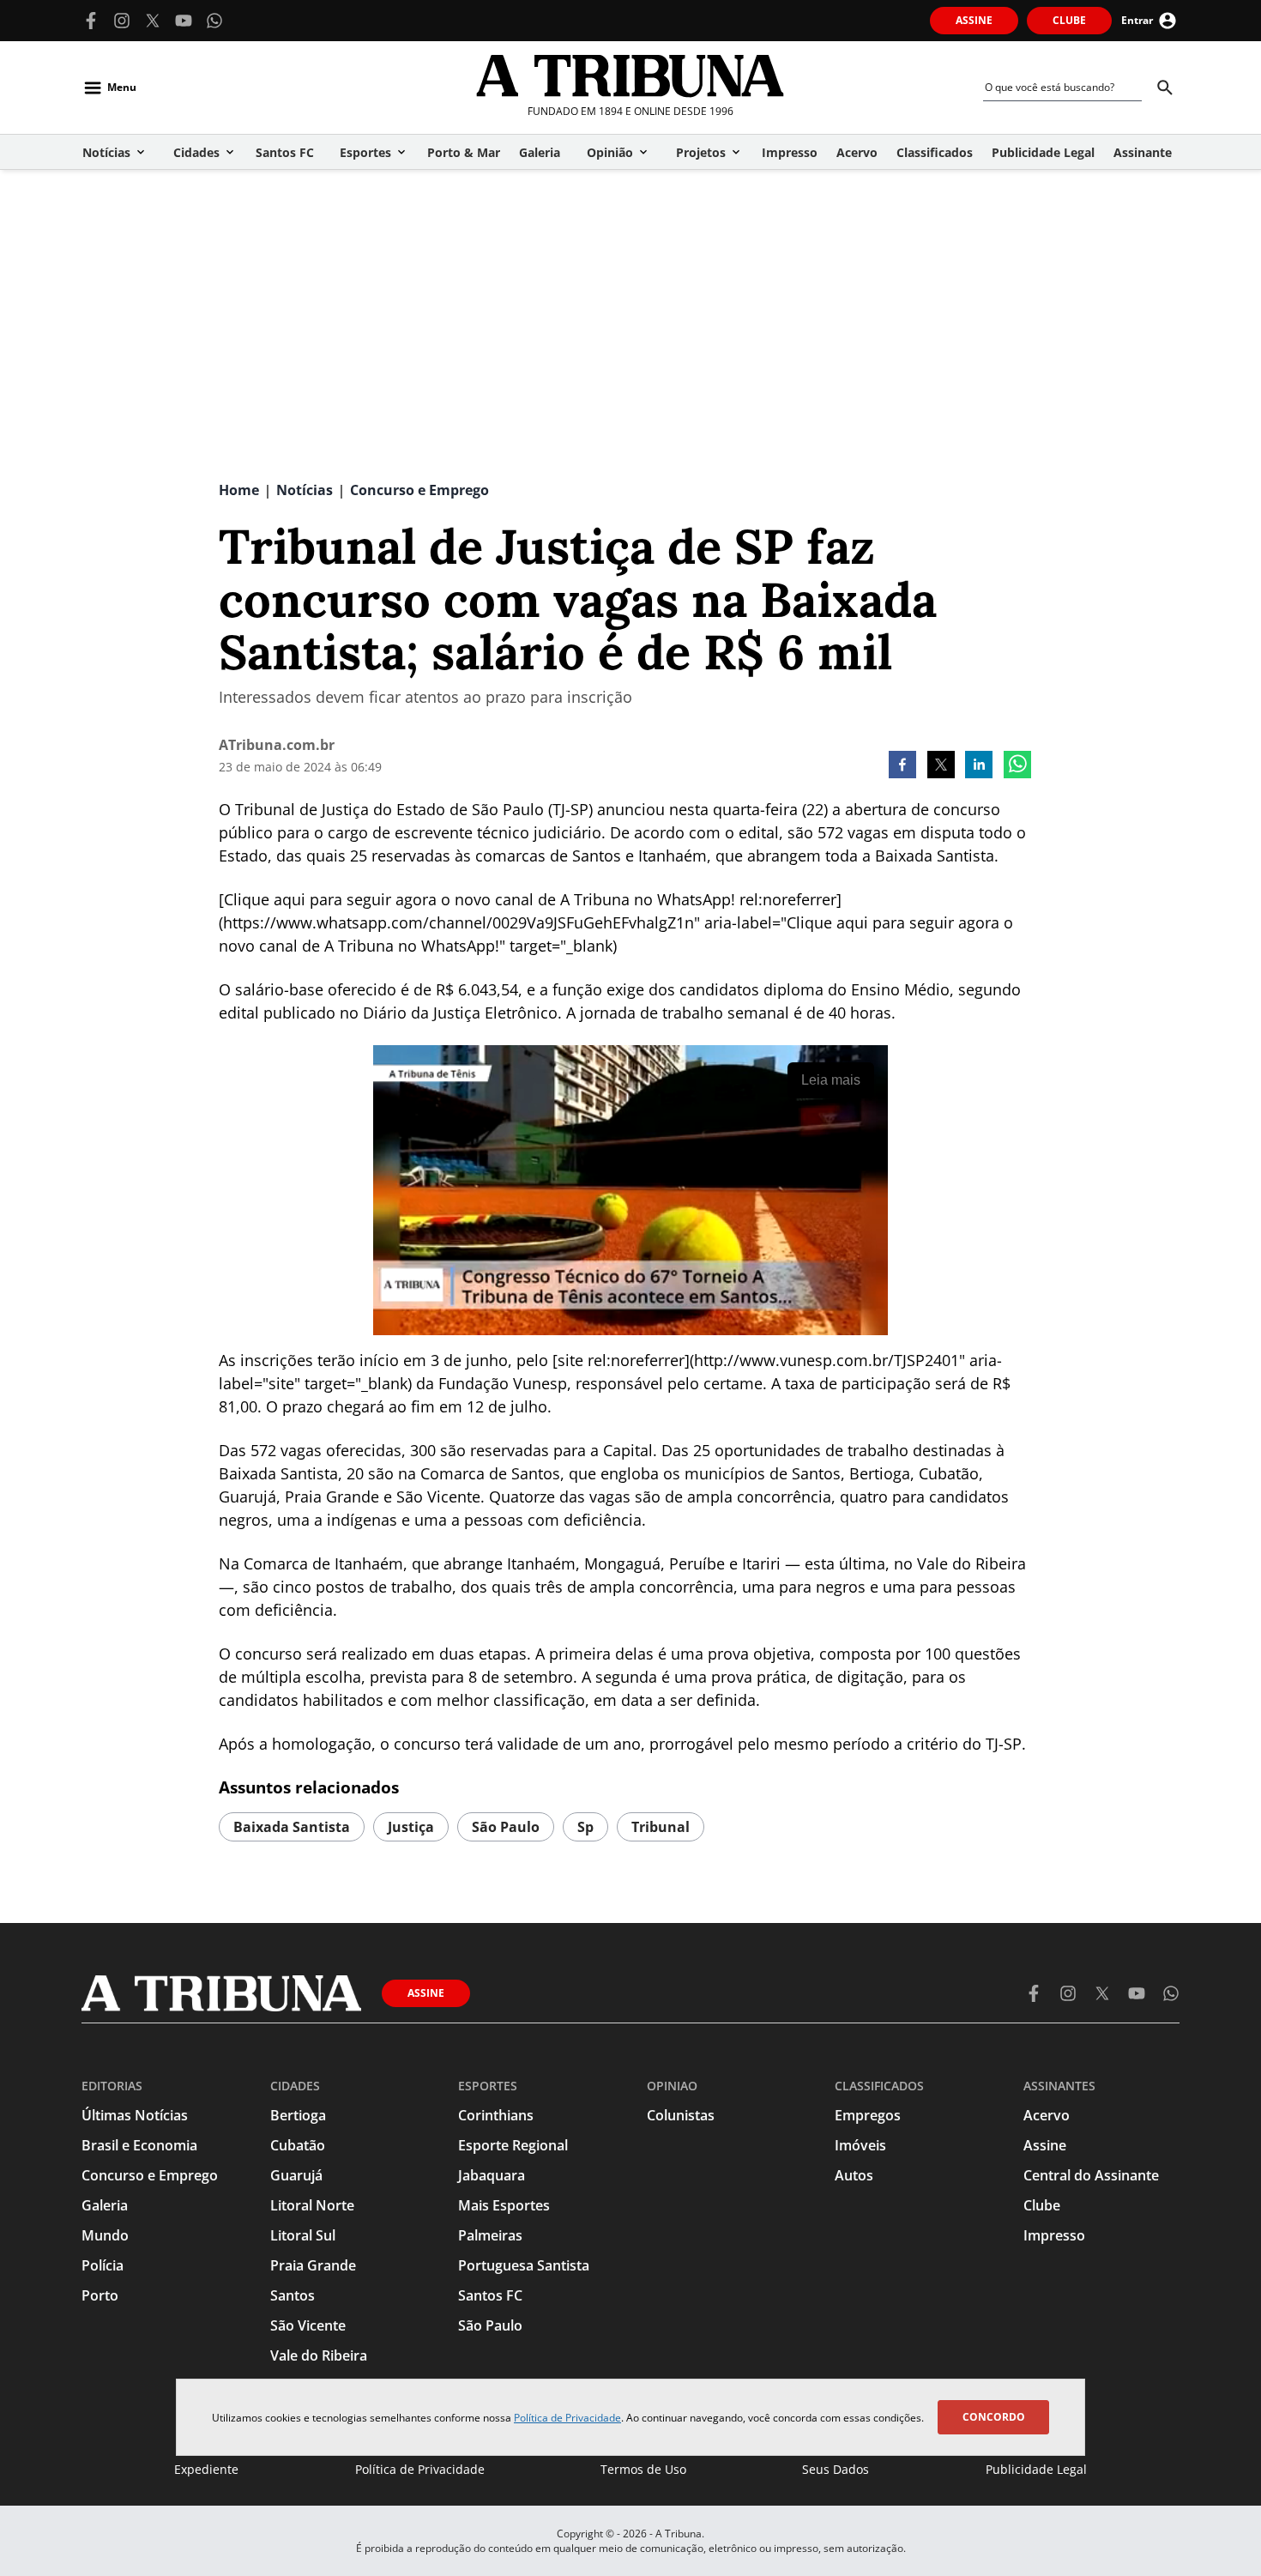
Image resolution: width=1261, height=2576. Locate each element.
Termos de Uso (643, 2469)
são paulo (506, 1827)
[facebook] (902, 766)
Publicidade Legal (1036, 2469)
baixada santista (292, 1827)
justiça (411, 1827)
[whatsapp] (1017, 766)
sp (585, 1827)
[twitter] (941, 766)
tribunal (661, 1827)
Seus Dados (836, 2469)
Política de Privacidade (567, 2418)
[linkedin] (979, 766)
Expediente (206, 2469)
